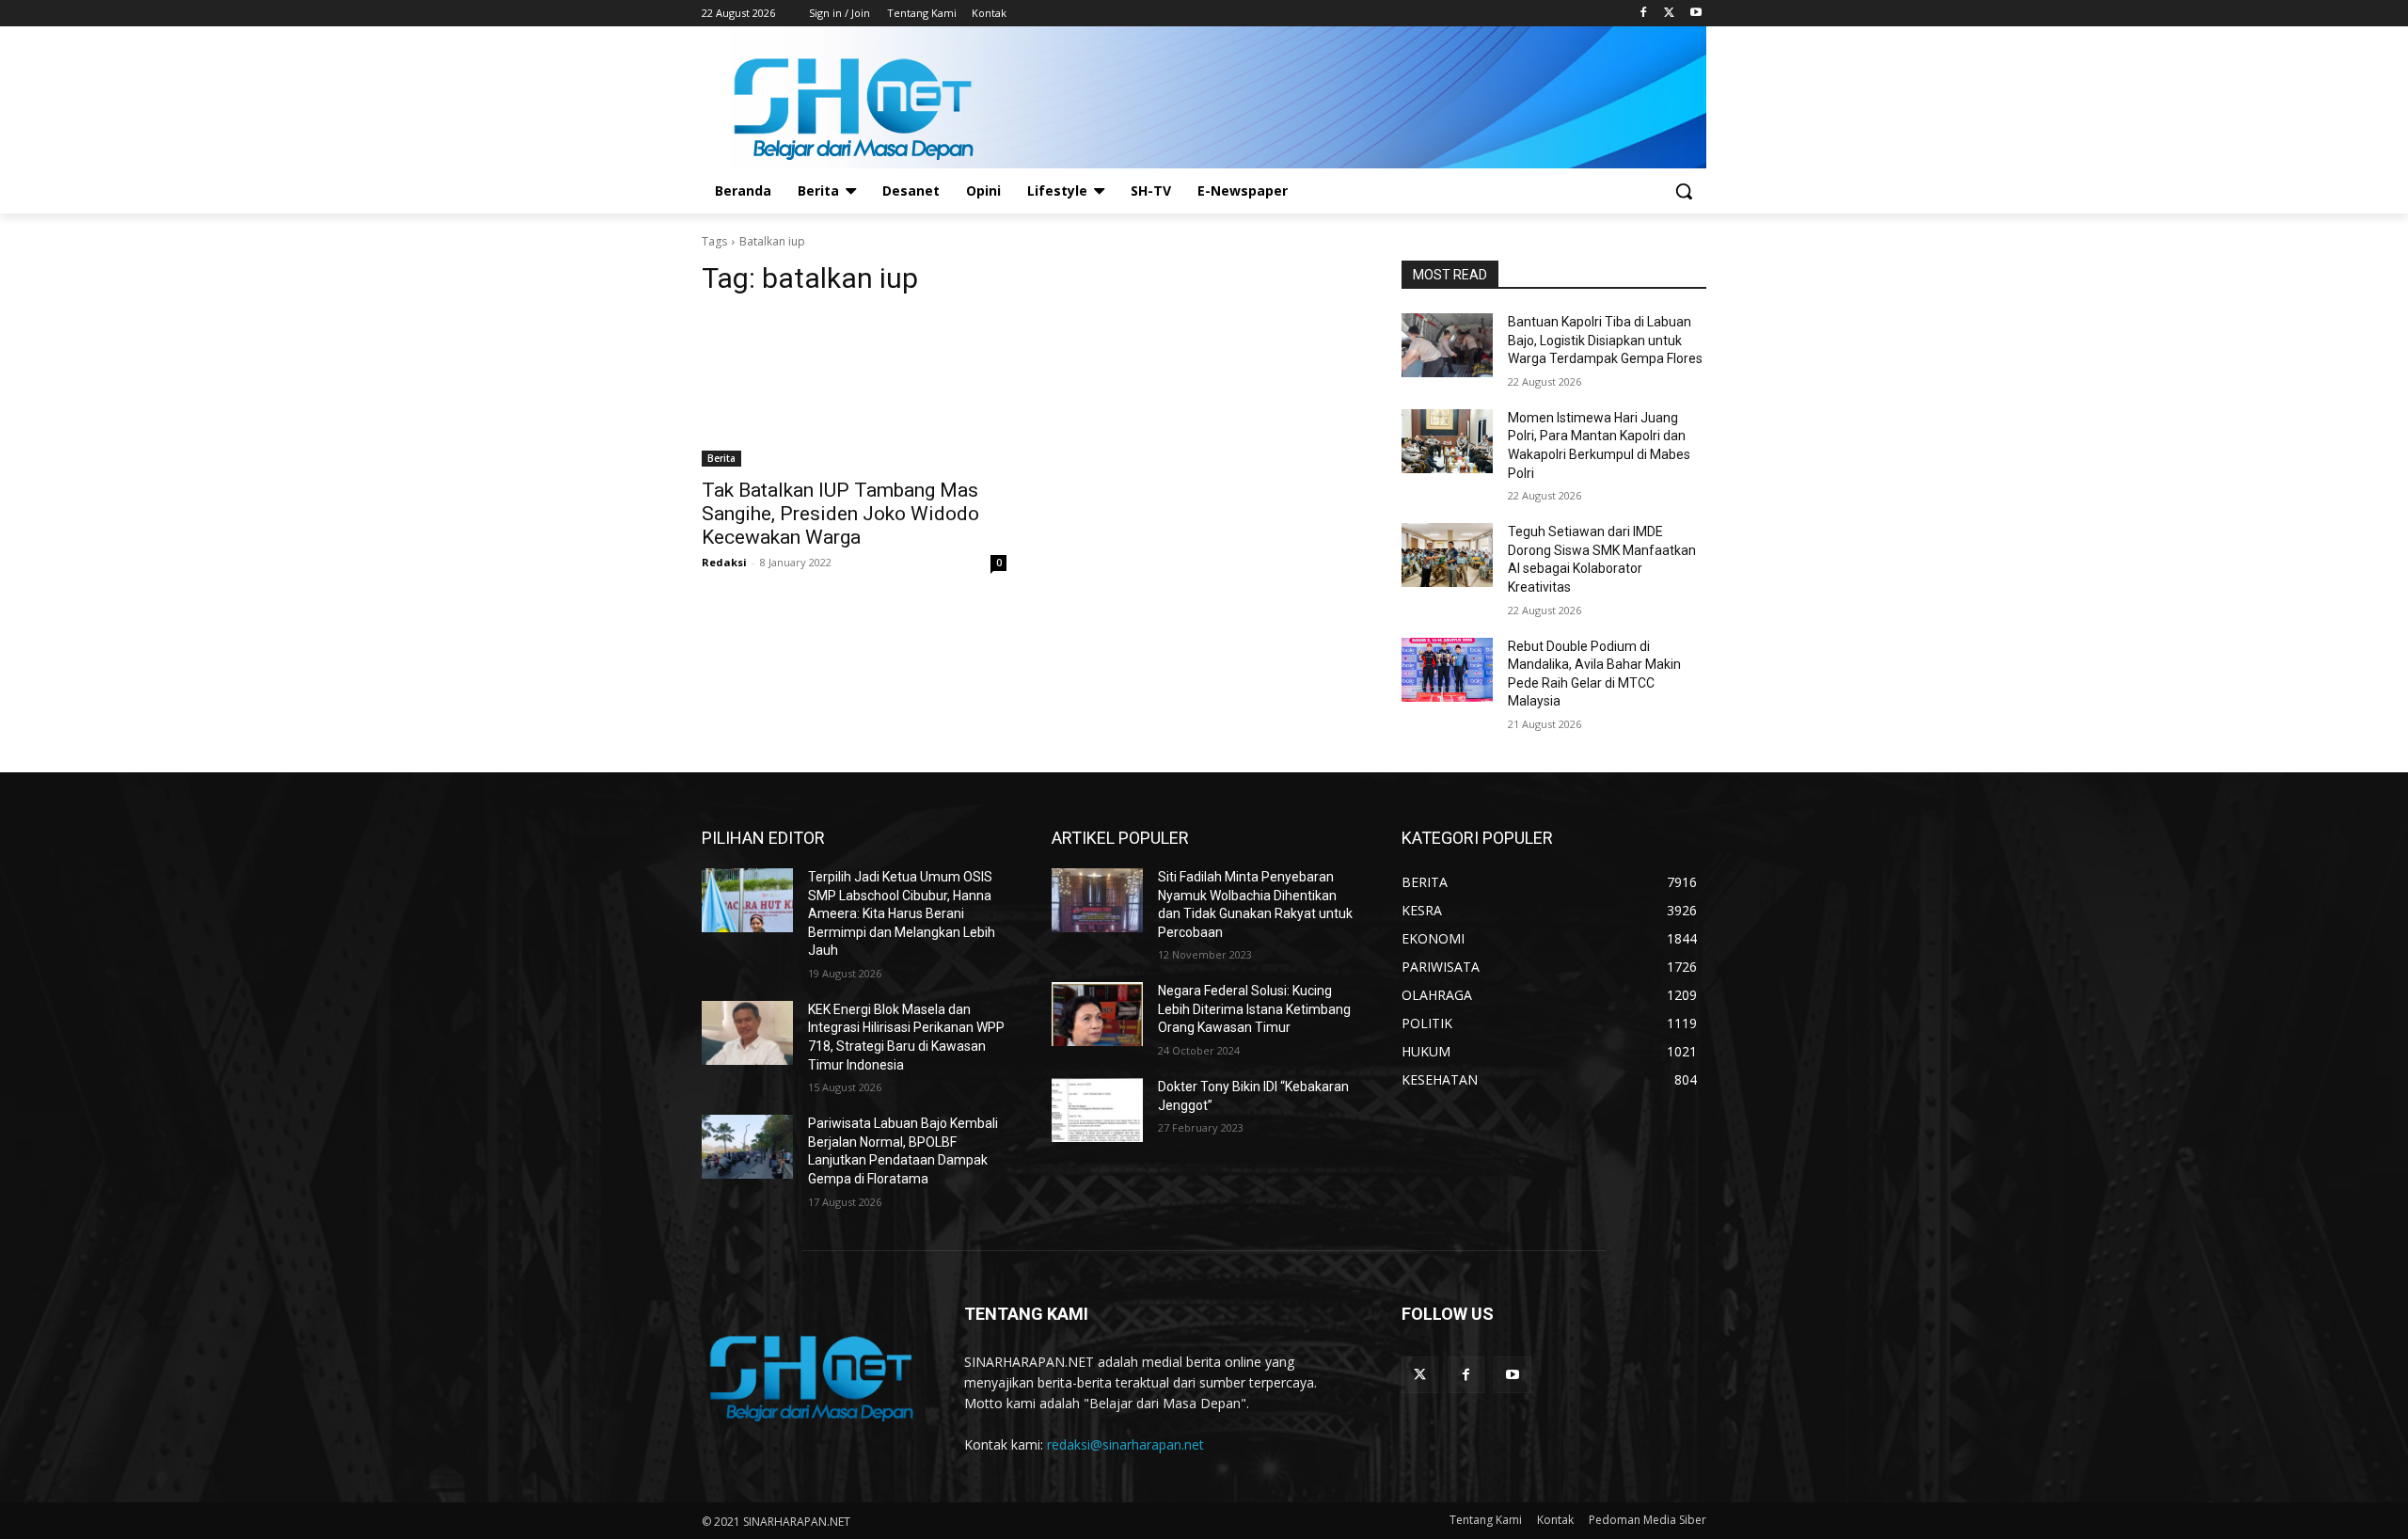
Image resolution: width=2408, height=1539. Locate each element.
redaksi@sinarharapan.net (1125, 1444)
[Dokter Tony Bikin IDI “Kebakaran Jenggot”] (1097, 1110)
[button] (1684, 191)
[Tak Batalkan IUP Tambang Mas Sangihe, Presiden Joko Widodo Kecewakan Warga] (854, 390)
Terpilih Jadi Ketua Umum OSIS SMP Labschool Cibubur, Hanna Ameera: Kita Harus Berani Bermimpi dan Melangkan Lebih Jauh (902, 913)
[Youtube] (1695, 14)
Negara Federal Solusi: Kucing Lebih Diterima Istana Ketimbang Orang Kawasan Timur (1254, 1009)
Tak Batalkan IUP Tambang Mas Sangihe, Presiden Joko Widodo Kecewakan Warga (840, 514)
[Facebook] (1644, 14)
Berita (721, 458)
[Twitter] (1669, 14)
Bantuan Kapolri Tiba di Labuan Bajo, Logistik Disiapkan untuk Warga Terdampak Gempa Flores (1605, 340)
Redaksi (724, 562)
